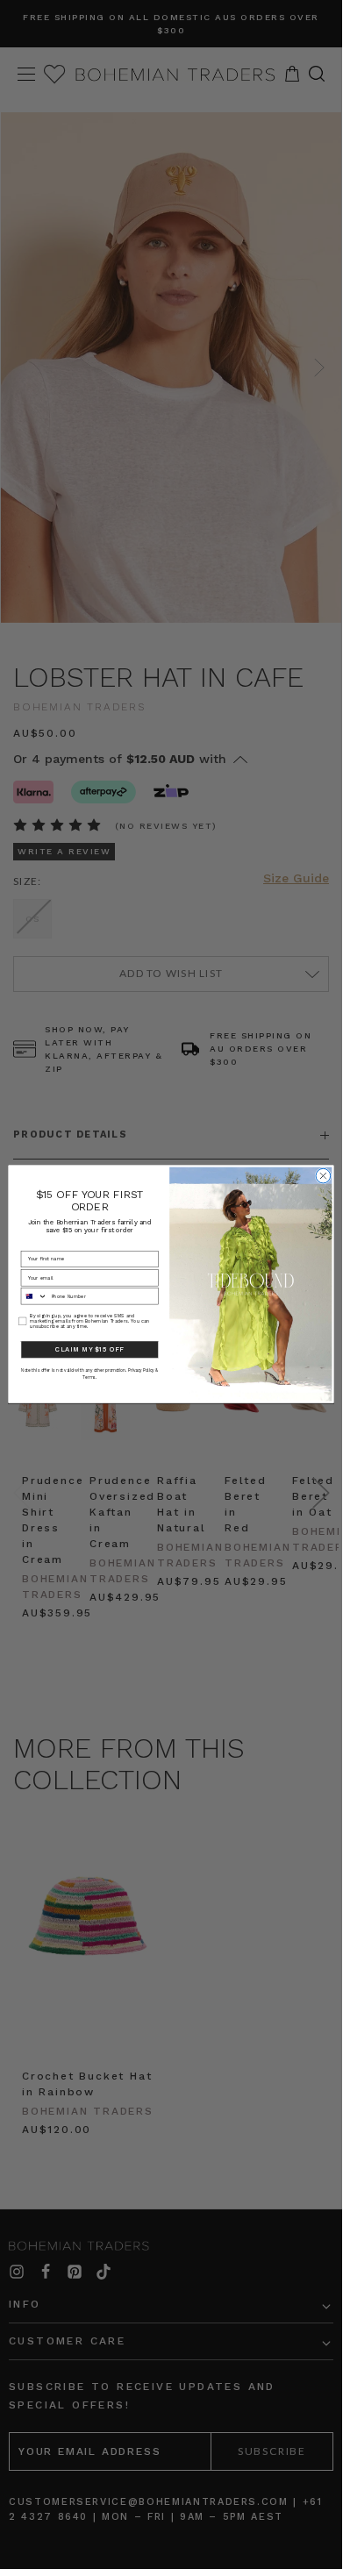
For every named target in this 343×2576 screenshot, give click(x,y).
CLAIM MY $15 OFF (89, 1349)
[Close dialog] (323, 1177)
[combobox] (34, 1296)
